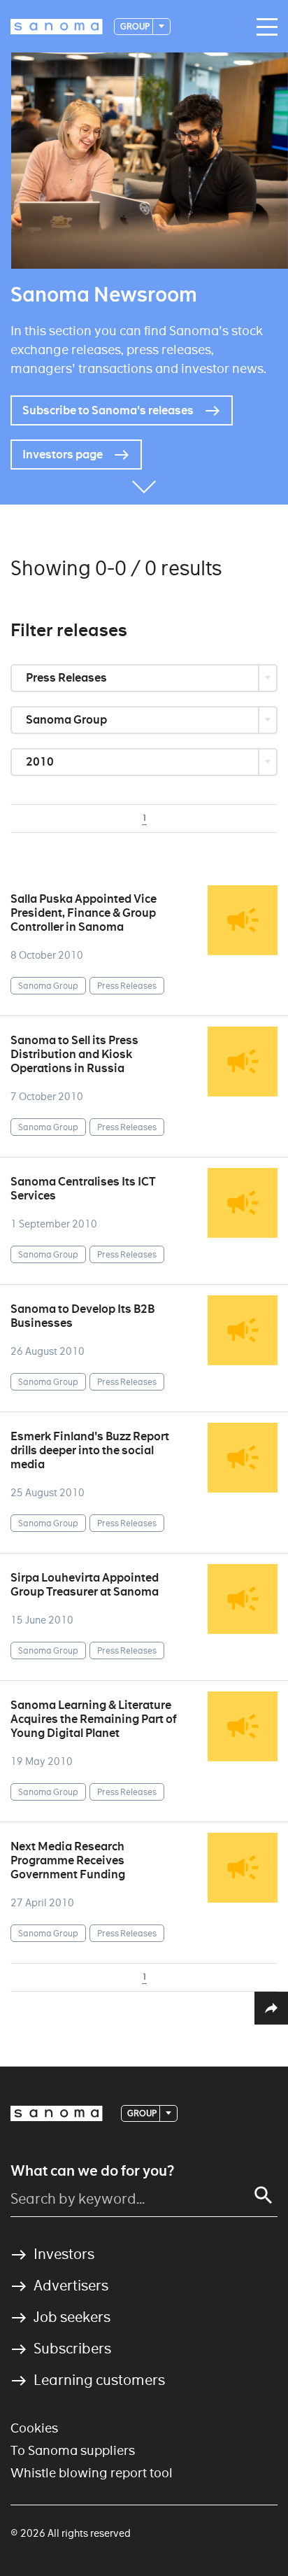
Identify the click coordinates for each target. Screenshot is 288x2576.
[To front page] (57, 27)
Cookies (34, 2428)
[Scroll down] (144, 484)
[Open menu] (264, 27)
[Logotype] (57, 2113)
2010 (41, 762)
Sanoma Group (67, 720)
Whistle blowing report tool (92, 2473)
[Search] (264, 2195)
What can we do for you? (92, 2171)
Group (136, 26)
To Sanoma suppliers (73, 2450)
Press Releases (67, 678)
